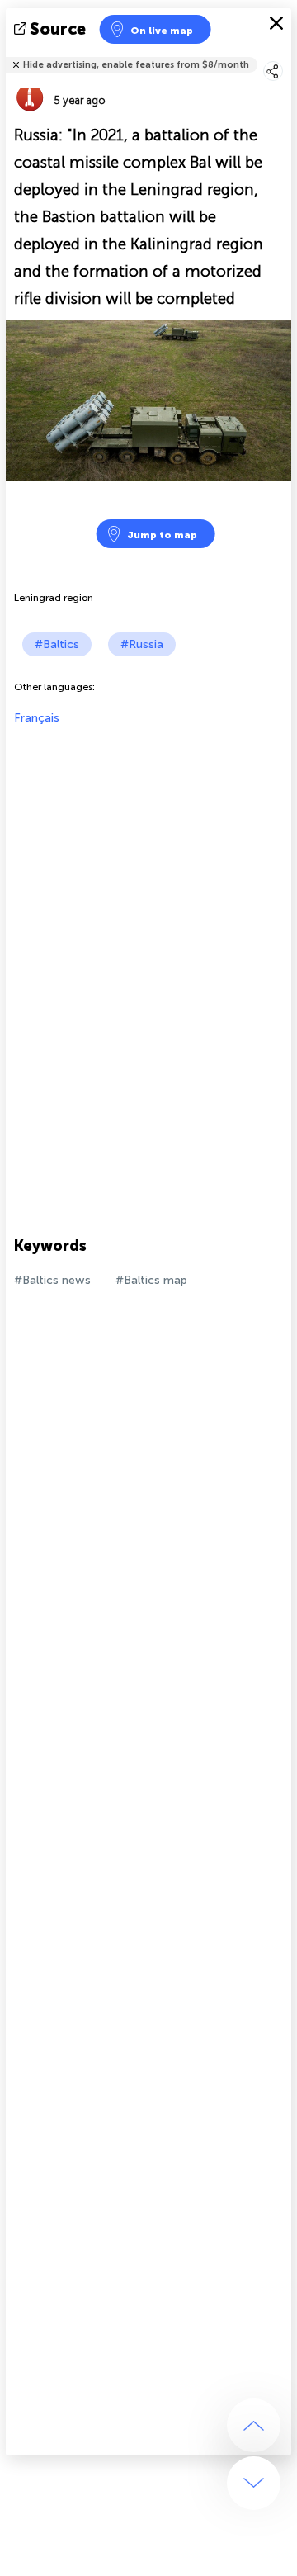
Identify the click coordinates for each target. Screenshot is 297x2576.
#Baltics (57, 644)
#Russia (142, 644)
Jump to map (162, 535)
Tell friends (284, 54)
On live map (162, 31)
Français (37, 718)
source (58, 29)
